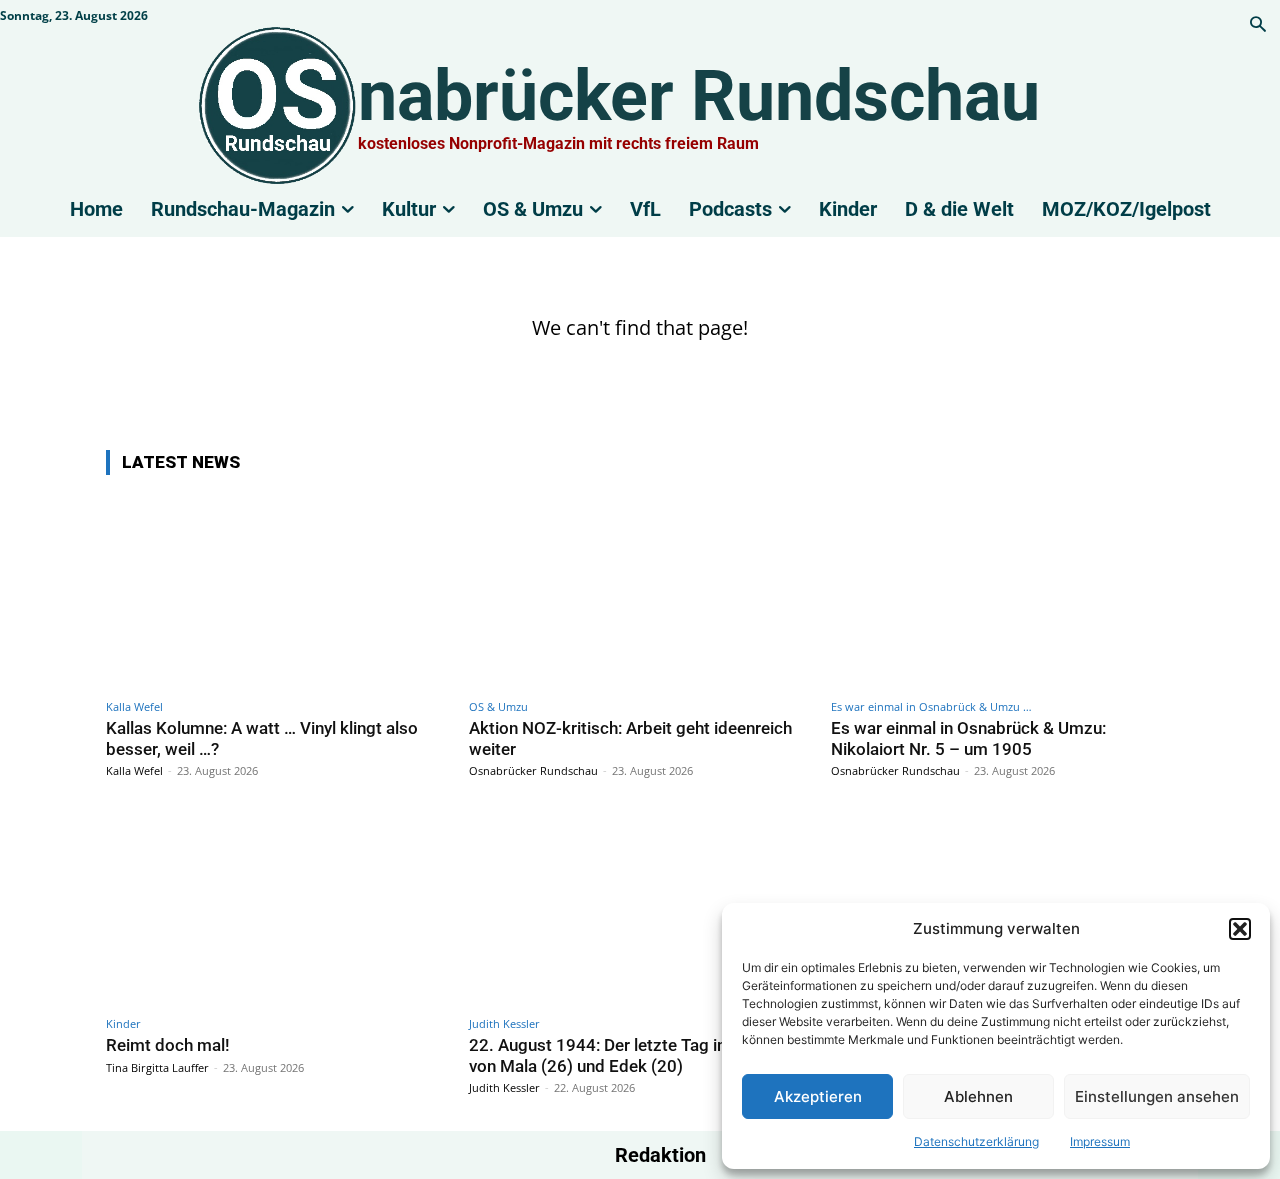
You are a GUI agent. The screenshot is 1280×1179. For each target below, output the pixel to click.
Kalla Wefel (134, 706)
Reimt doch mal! (168, 1045)
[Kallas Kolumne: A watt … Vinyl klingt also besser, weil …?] (277, 590)
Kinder (123, 1023)
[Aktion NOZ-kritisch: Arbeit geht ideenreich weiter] (640, 590)
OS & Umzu (498, 706)
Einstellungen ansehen (1157, 1096)
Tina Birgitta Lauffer (157, 1067)
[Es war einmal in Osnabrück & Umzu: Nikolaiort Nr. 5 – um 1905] (1002, 590)
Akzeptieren (818, 1096)
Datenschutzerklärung (976, 1141)
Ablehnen (978, 1096)
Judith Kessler (504, 1023)
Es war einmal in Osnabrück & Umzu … (931, 706)
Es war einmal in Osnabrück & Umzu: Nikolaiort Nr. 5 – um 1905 (968, 738)
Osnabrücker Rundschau (533, 770)
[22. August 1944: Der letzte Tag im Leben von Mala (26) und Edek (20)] (640, 907)
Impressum (1100, 1141)
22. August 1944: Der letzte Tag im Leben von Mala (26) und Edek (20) (625, 1055)
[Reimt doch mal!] (277, 907)
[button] (1240, 929)
